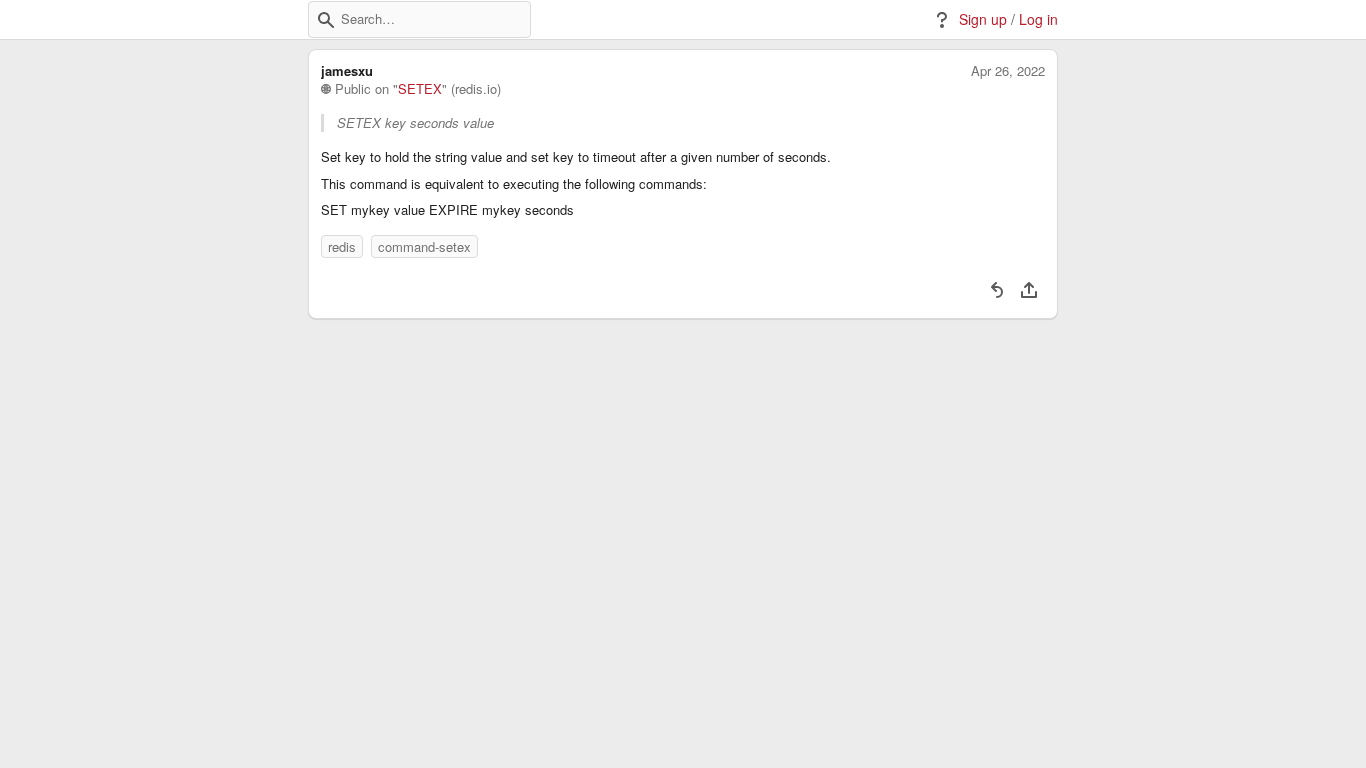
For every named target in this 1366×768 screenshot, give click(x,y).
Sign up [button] (983, 19)
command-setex (424, 246)
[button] (326, 20)
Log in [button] (1038, 19)
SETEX (420, 89)
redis (342, 246)
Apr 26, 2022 (1008, 71)
